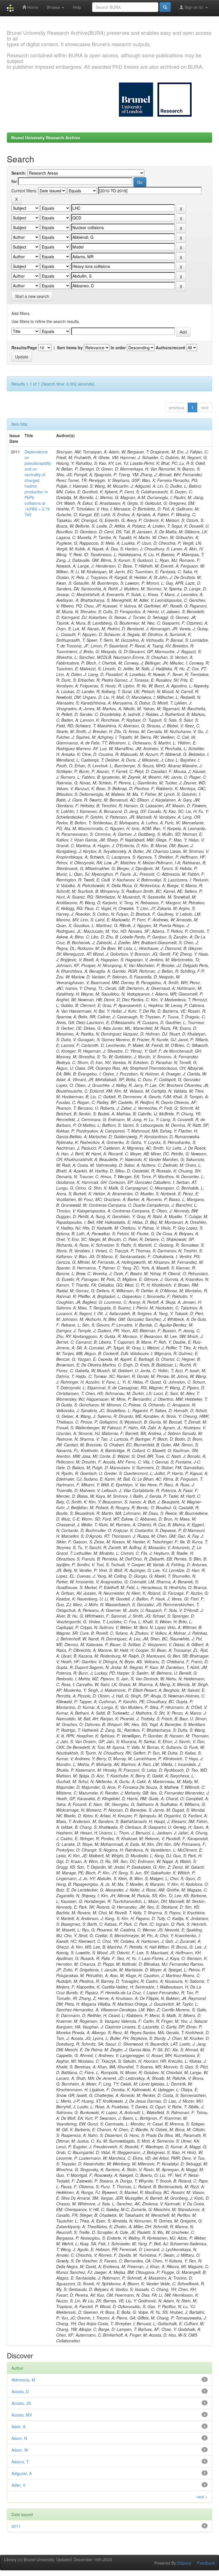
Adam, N (19, 2438)
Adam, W (20, 2450)
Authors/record (170, 348)
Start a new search (32, 296)
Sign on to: (194, 7)
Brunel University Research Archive (46, 138)
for (14, 181)
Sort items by (70, 348)
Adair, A (18, 2426)
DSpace (184, 2563)
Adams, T (20, 2462)
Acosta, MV (22, 2415)
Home (32, 7)
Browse (54, 7)
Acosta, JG (21, 2403)
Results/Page (24, 348)
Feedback (206, 2563)
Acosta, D (20, 2391)
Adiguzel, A (22, 2473)
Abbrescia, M (23, 2380)
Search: (19, 173)
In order (118, 348)
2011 (16, 2526)
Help (77, 7)
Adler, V (18, 2485)
